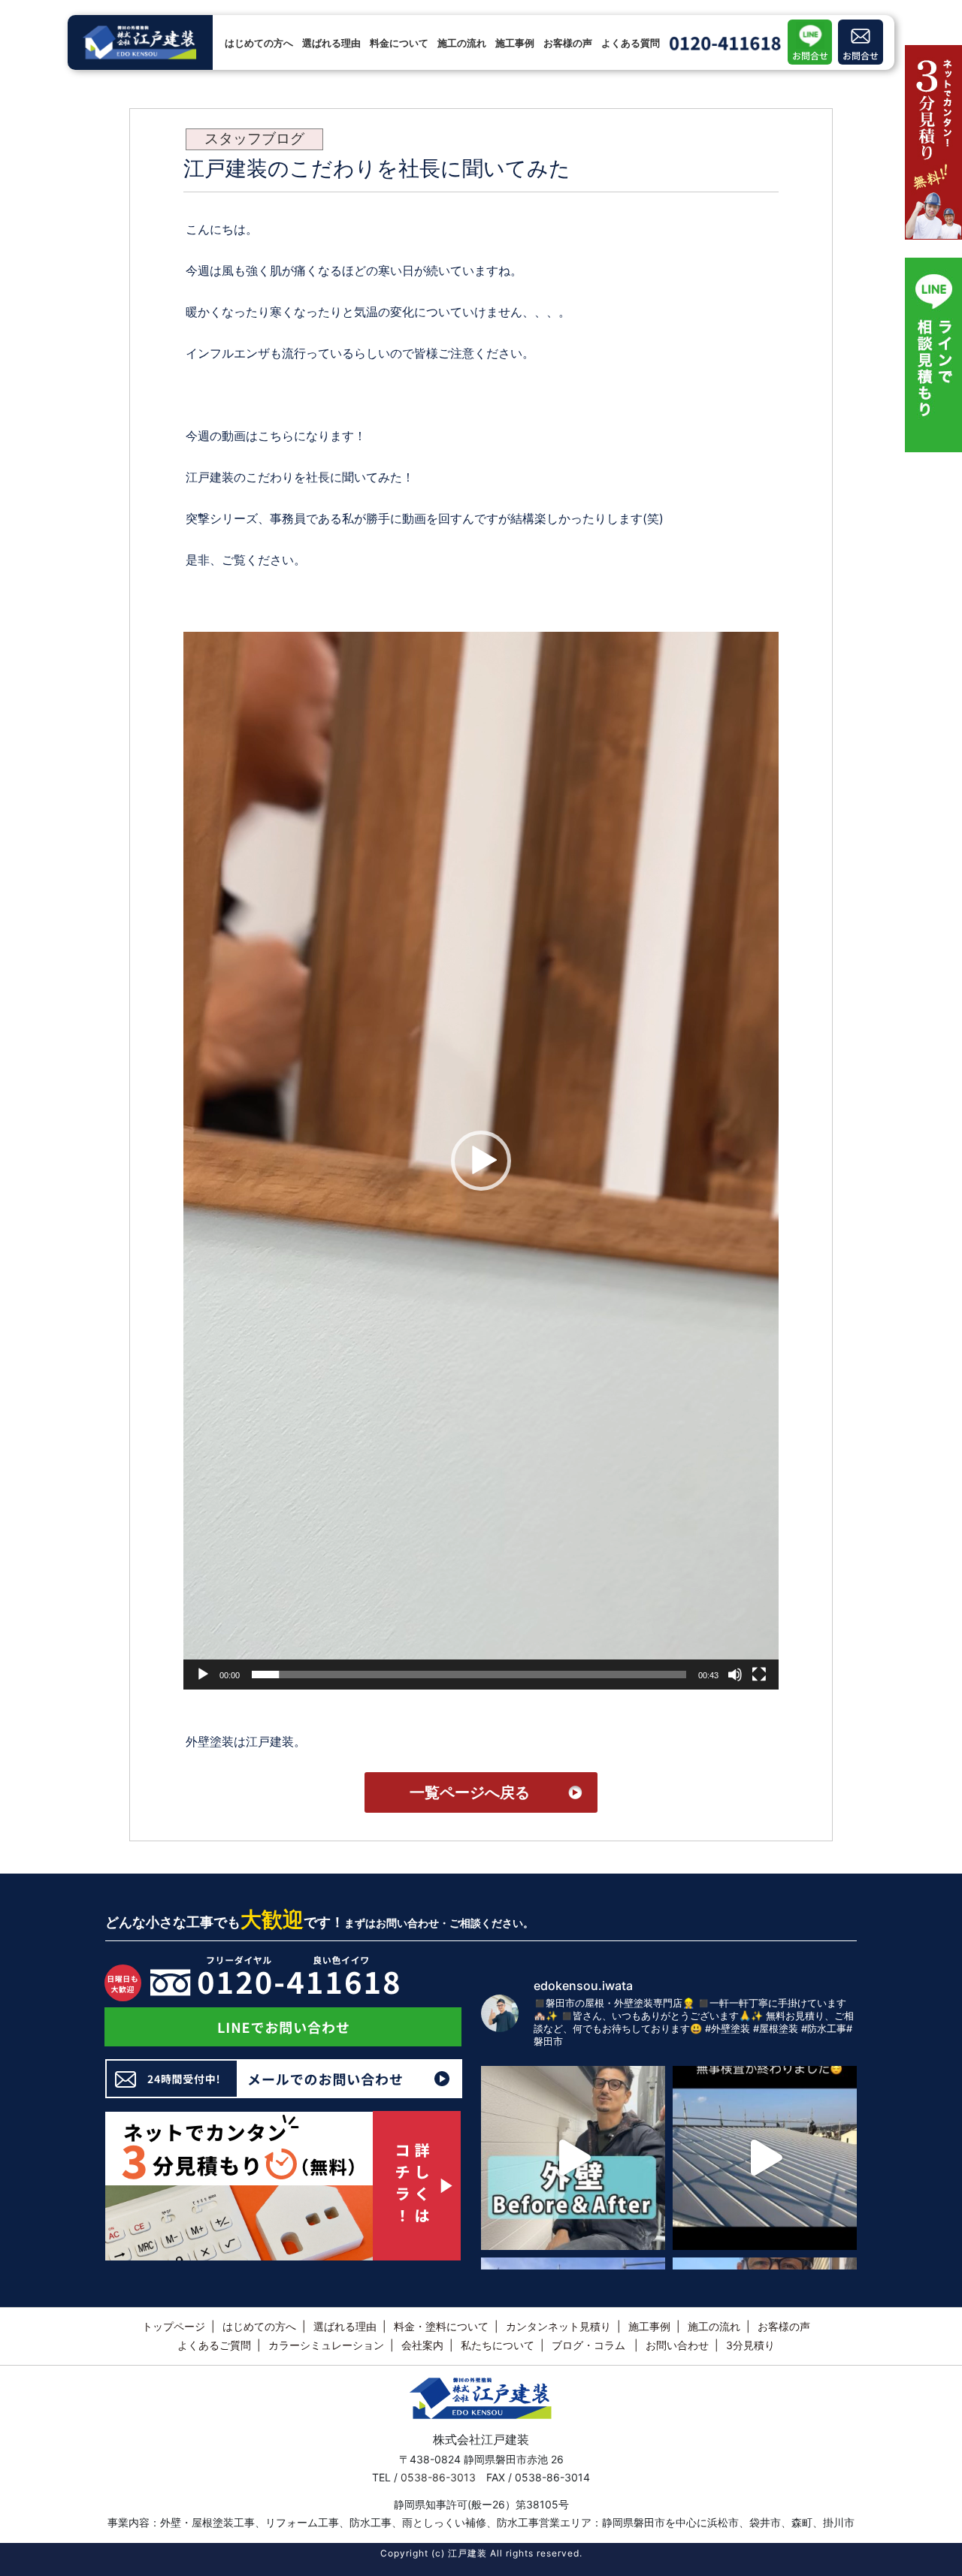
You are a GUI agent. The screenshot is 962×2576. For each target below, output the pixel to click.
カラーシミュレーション (326, 2345)
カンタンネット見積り (558, 2326)
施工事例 (515, 43)
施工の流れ (462, 43)
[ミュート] (735, 1675)
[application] (481, 1161)
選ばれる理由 (331, 43)
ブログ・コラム (173, 11)
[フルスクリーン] (759, 1675)
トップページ (174, 2326)
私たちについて (498, 2345)
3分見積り (750, 2345)
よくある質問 (631, 43)
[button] (481, 1161)
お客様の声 (568, 43)
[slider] (469, 1675)
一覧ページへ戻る (470, 1792)
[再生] (203, 1675)
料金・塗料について (441, 2326)
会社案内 (422, 2345)
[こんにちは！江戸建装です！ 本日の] (573, 2158)
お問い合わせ (677, 2345)
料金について (399, 43)
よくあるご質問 (214, 2345)
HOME (119, 11)
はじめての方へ (259, 43)
